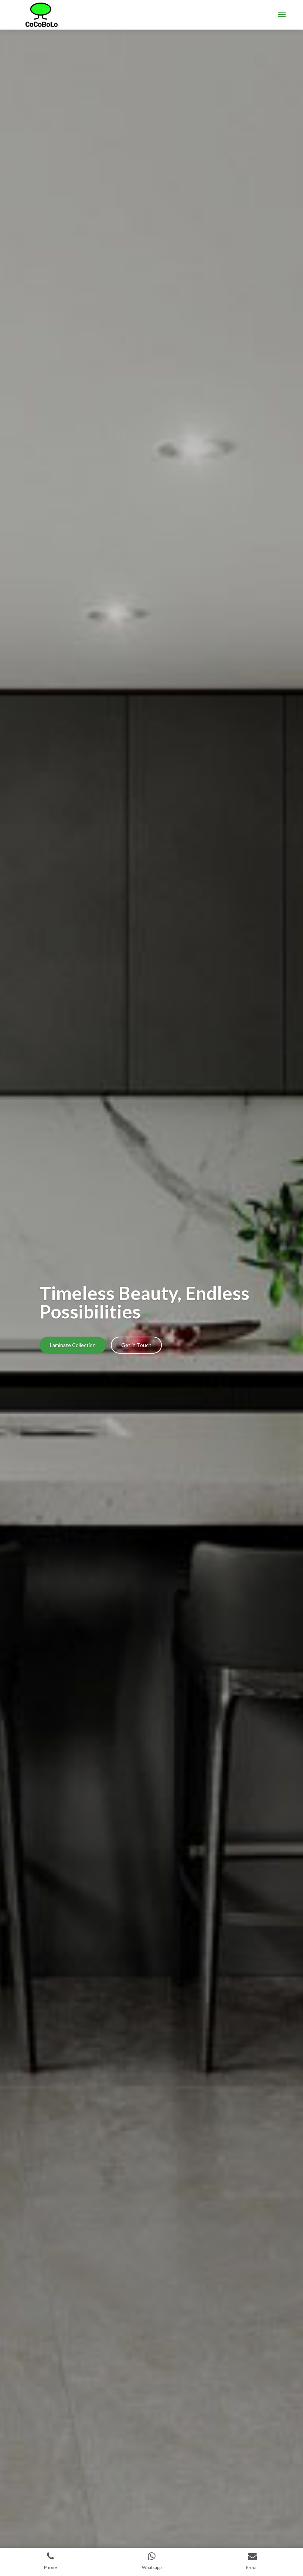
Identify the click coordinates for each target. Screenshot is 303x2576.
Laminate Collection (73, 1345)
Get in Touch (136, 1345)
